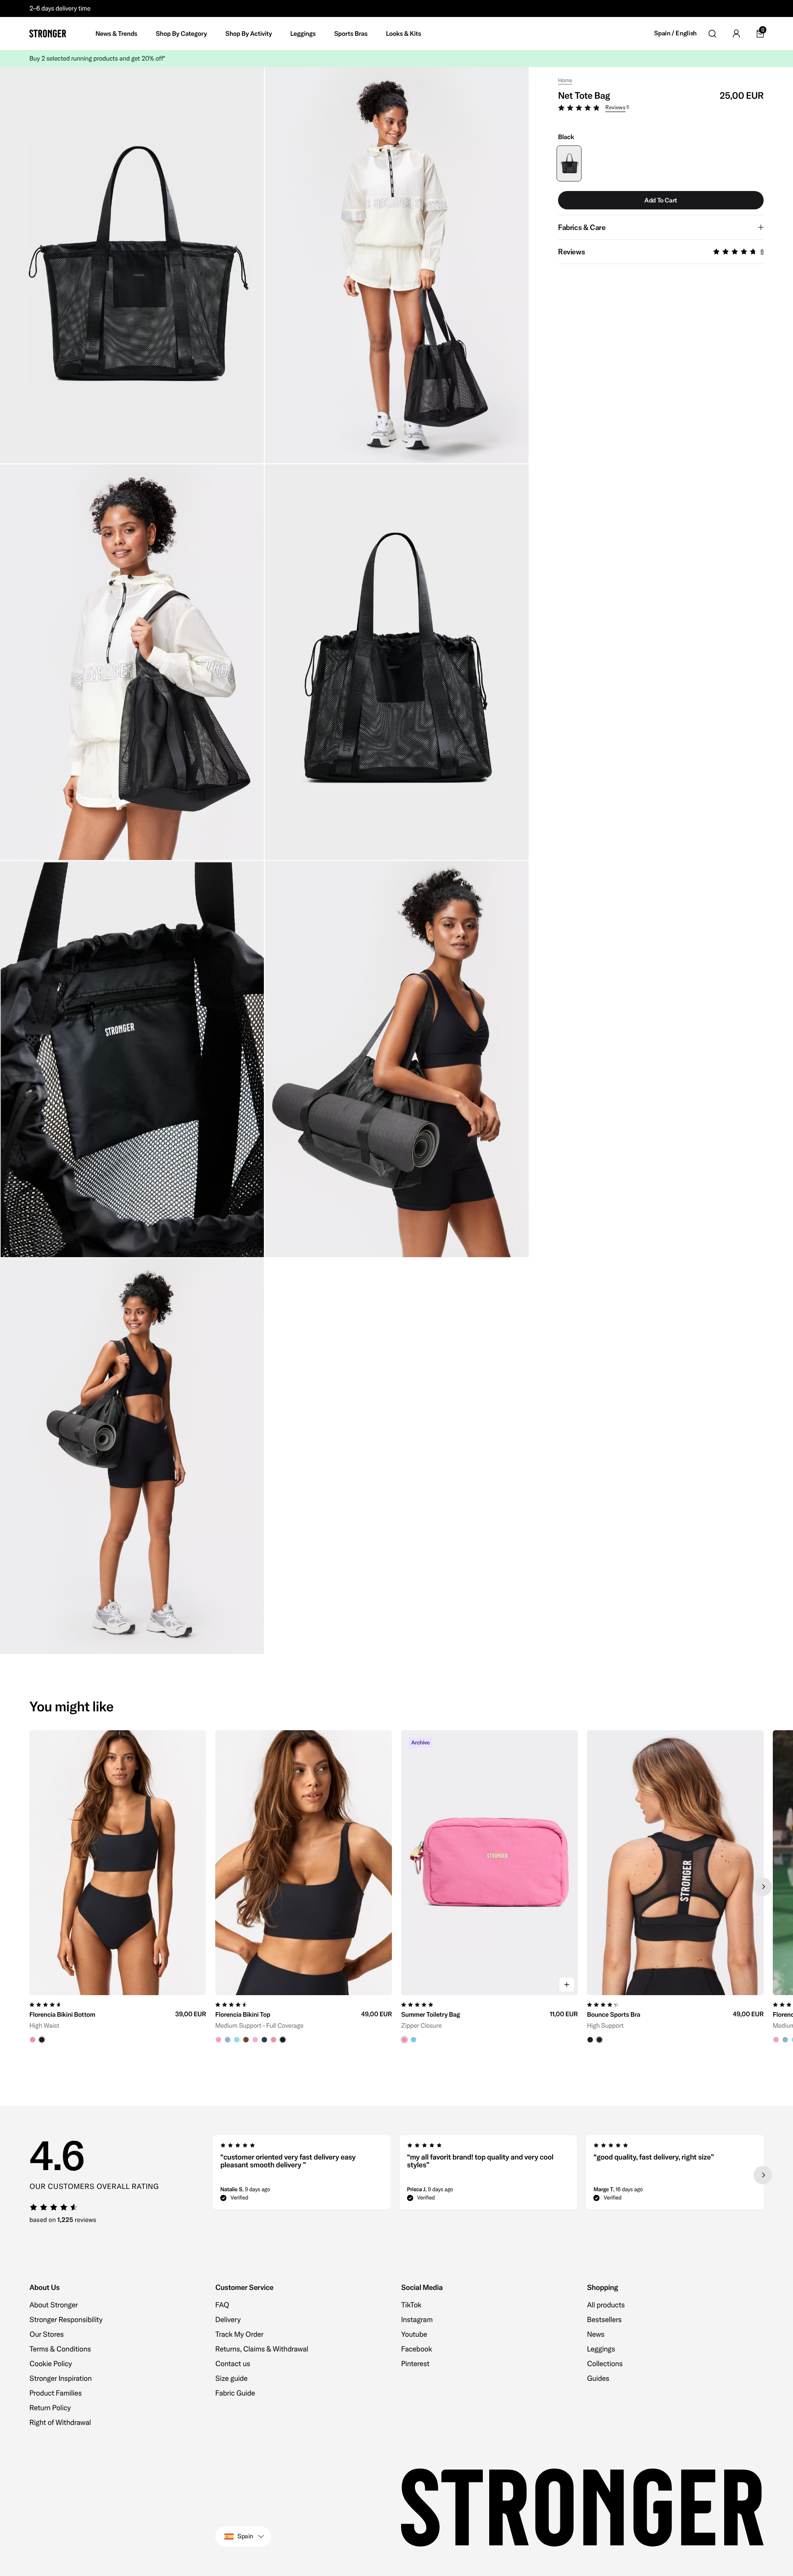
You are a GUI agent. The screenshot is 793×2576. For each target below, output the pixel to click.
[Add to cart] (567, 1985)
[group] (118, 1887)
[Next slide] (763, 1887)
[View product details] (118, 2019)
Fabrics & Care (582, 227)
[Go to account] (736, 34)
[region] (396, 1887)
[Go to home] (48, 34)
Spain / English (675, 33)
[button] (661, 109)
